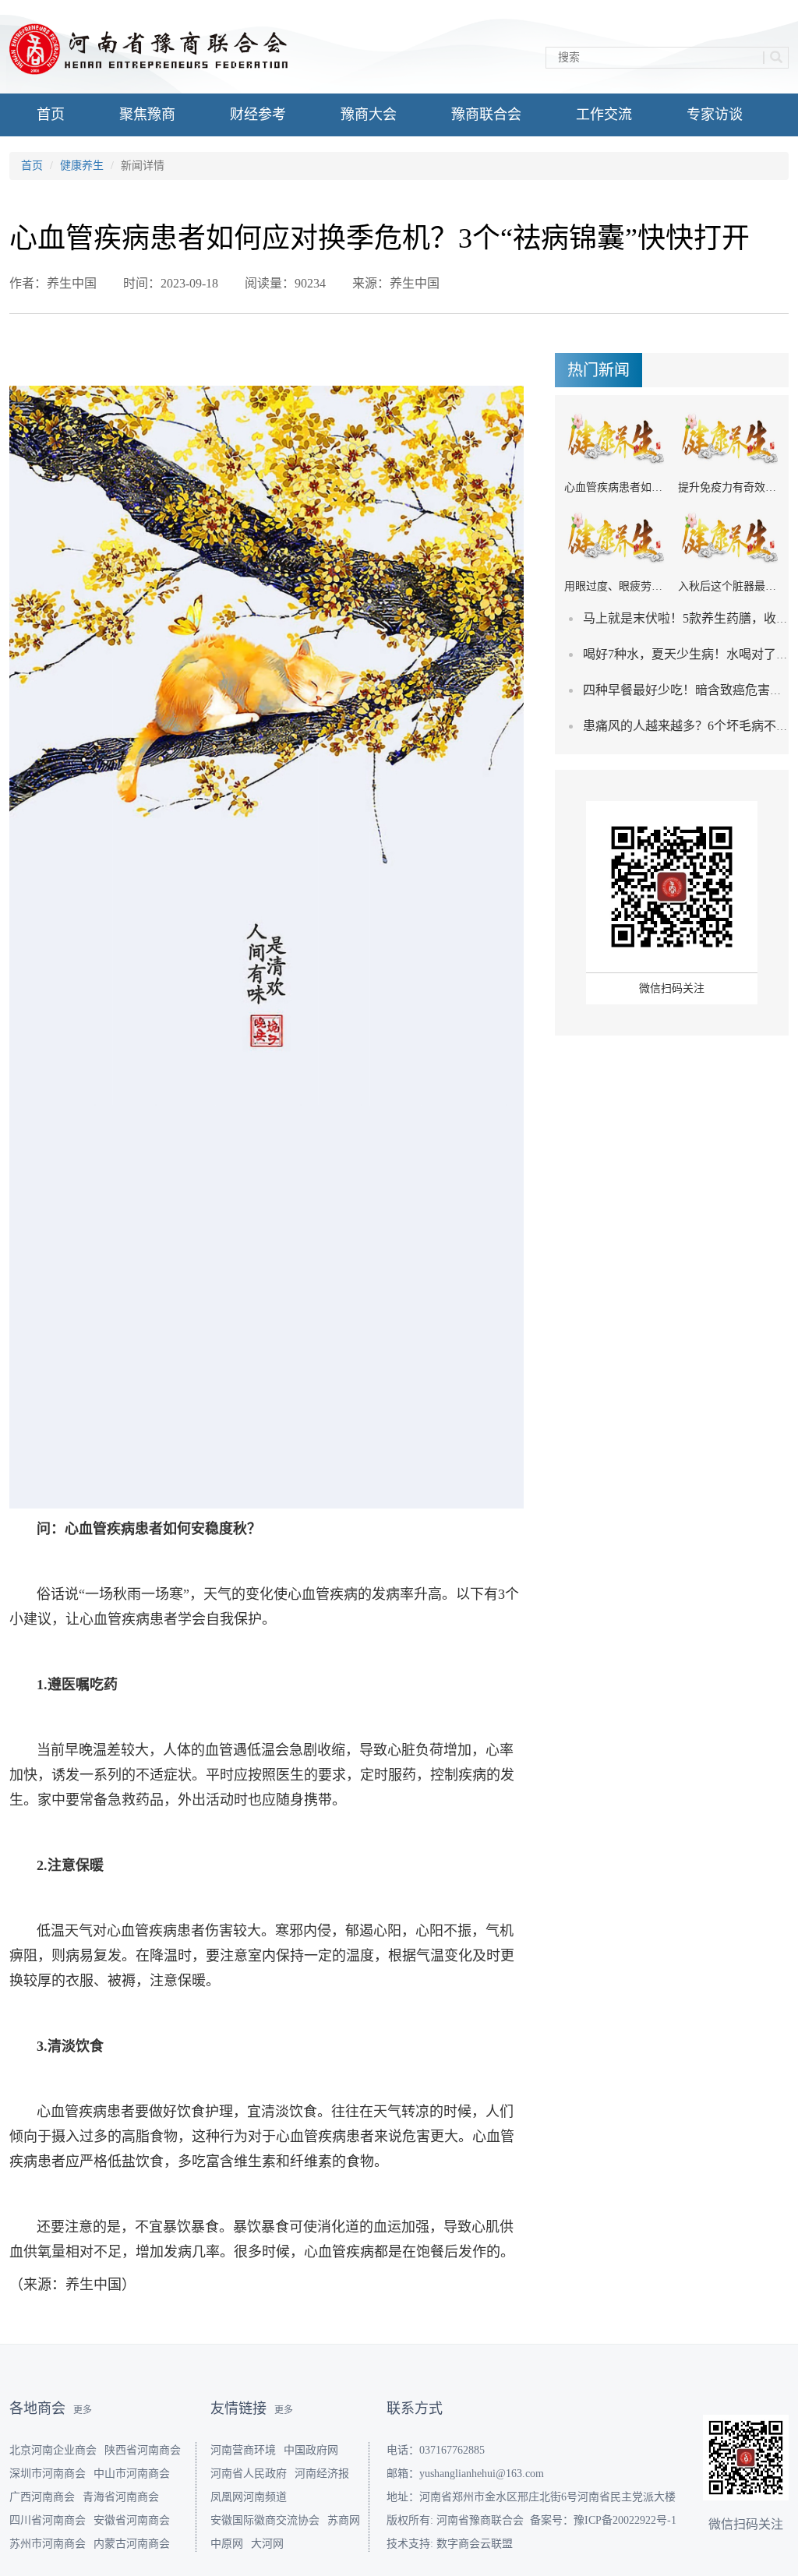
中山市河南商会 (132, 2474)
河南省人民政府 (249, 2474)
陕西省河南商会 (143, 2450)
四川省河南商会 (48, 2520)
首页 (51, 115)
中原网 (227, 2544)
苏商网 (344, 2520)
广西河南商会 (42, 2497)
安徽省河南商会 (132, 2520)
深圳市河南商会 (48, 2474)
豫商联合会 (486, 115)
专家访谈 (715, 115)
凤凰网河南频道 (249, 2497)
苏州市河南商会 (48, 2544)
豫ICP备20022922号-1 (625, 2520)
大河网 (267, 2544)
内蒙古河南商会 (132, 2544)
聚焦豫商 (147, 115)
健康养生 (82, 166)
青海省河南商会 (121, 2497)
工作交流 (604, 115)
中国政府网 (311, 2450)
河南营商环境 (243, 2450)
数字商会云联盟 (475, 2544)
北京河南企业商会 (53, 2450)
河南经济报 (322, 2474)
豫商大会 (369, 115)
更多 (83, 2410)
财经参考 (258, 115)
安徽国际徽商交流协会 (265, 2520)
